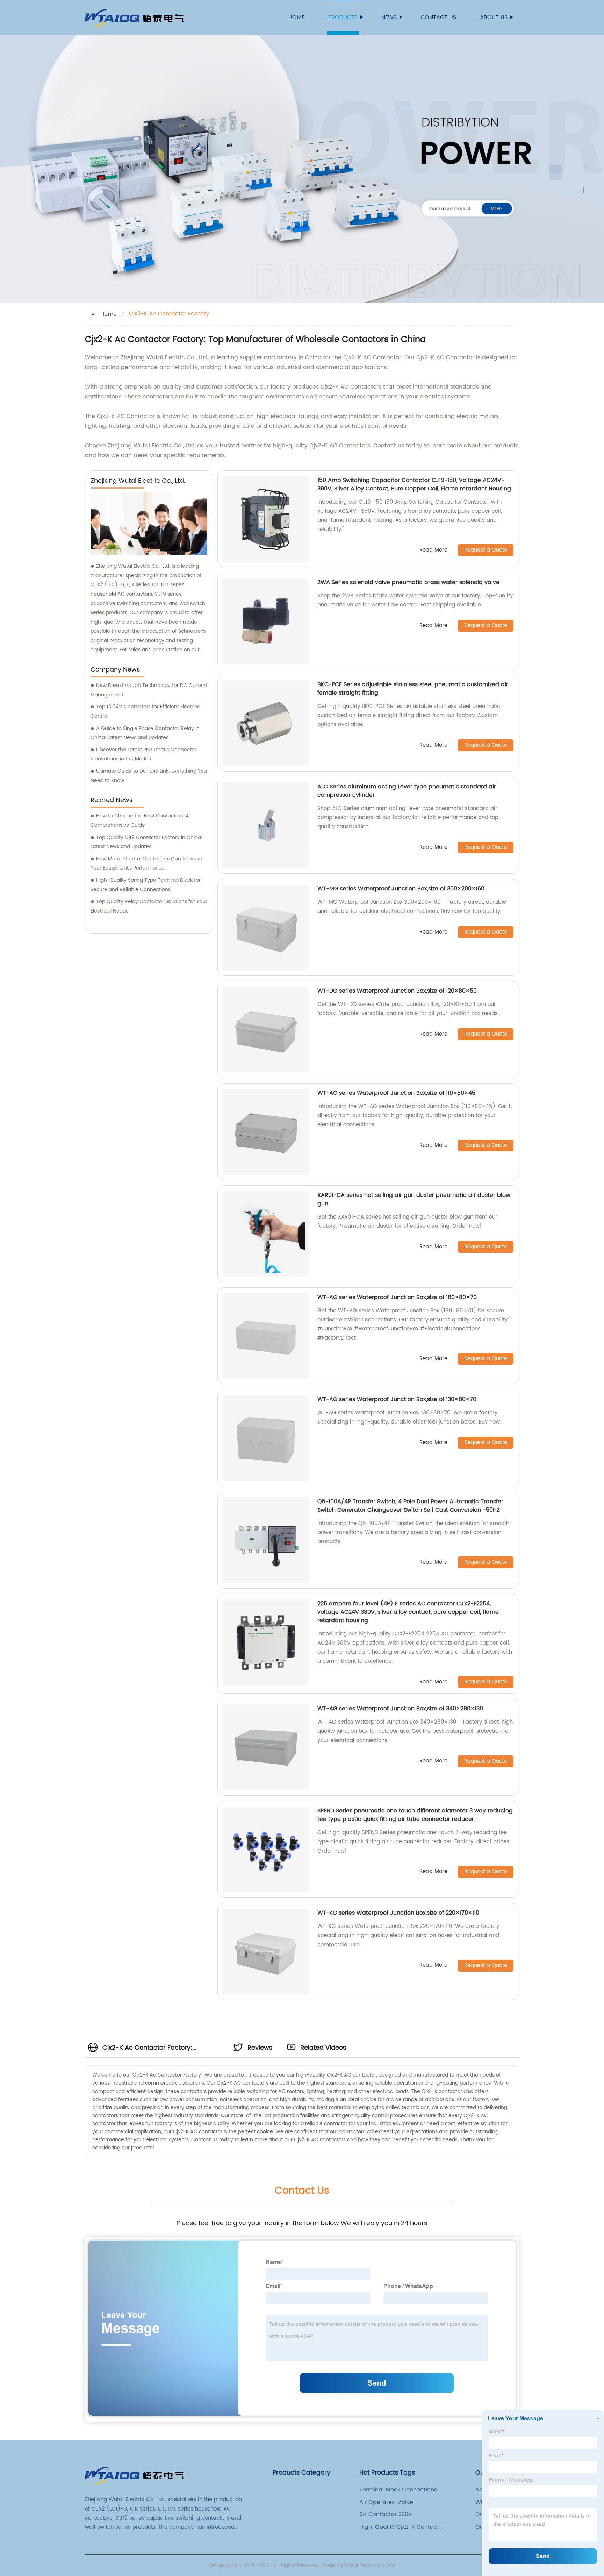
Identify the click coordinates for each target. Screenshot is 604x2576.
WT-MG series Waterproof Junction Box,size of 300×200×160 (401, 889)
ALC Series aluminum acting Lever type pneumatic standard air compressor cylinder (407, 791)
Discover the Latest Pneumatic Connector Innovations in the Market (143, 754)
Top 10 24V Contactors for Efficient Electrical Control (146, 711)
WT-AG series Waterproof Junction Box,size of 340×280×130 (400, 1709)
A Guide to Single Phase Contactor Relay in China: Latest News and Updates (145, 733)
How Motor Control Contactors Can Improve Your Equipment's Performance (146, 864)
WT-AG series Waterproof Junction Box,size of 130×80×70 (397, 1399)
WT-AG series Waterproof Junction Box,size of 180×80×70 (397, 1297)
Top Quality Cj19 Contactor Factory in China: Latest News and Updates (146, 842)
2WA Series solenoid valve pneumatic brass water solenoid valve (408, 582)
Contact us (438, 17)
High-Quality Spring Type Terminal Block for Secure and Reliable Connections (146, 885)
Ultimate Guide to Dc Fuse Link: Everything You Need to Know (149, 776)
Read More (433, 550)
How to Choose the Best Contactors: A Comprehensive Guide (140, 821)
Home (296, 17)
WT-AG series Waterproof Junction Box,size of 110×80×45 (396, 1093)
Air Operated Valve (386, 2502)
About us (494, 17)
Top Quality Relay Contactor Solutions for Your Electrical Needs (149, 906)
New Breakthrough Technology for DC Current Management (149, 690)
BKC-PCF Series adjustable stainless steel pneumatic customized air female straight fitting (413, 689)
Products (343, 17)
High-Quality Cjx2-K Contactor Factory (402, 2527)
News (389, 17)
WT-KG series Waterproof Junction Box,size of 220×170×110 (398, 1913)
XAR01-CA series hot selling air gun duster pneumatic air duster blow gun (414, 1199)
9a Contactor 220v (385, 2514)
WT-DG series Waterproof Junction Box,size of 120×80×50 (397, 991)
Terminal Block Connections (398, 2490)
